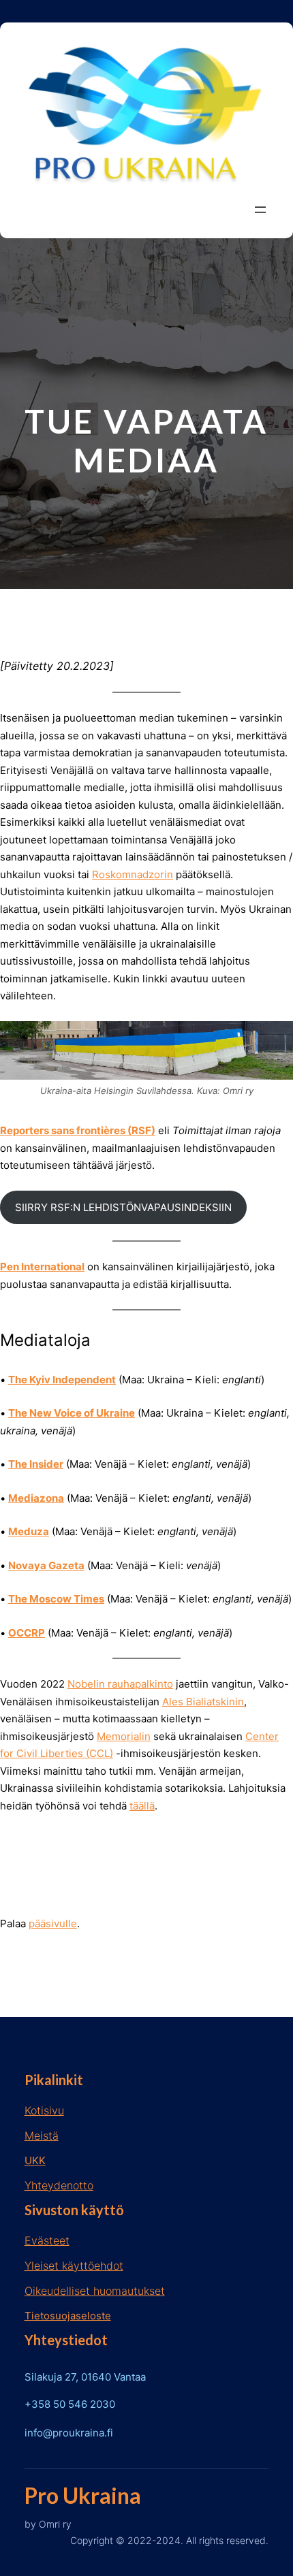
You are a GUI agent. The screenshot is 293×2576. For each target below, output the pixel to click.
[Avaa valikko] (260, 210)
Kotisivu (44, 2110)
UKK (35, 2160)
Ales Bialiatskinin (203, 1702)
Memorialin (124, 1736)
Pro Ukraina (83, 2495)
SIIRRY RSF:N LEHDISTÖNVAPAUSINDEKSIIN (123, 1207)
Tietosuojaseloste (68, 2316)
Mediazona (36, 1498)
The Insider (36, 1464)
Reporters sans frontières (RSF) (78, 1130)
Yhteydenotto (59, 2185)
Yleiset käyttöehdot (74, 2266)
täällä (142, 1806)
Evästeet (47, 2240)
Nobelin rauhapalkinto (120, 1684)
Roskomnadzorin (133, 874)
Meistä (42, 2136)
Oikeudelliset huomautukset (95, 2291)
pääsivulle (53, 1923)
